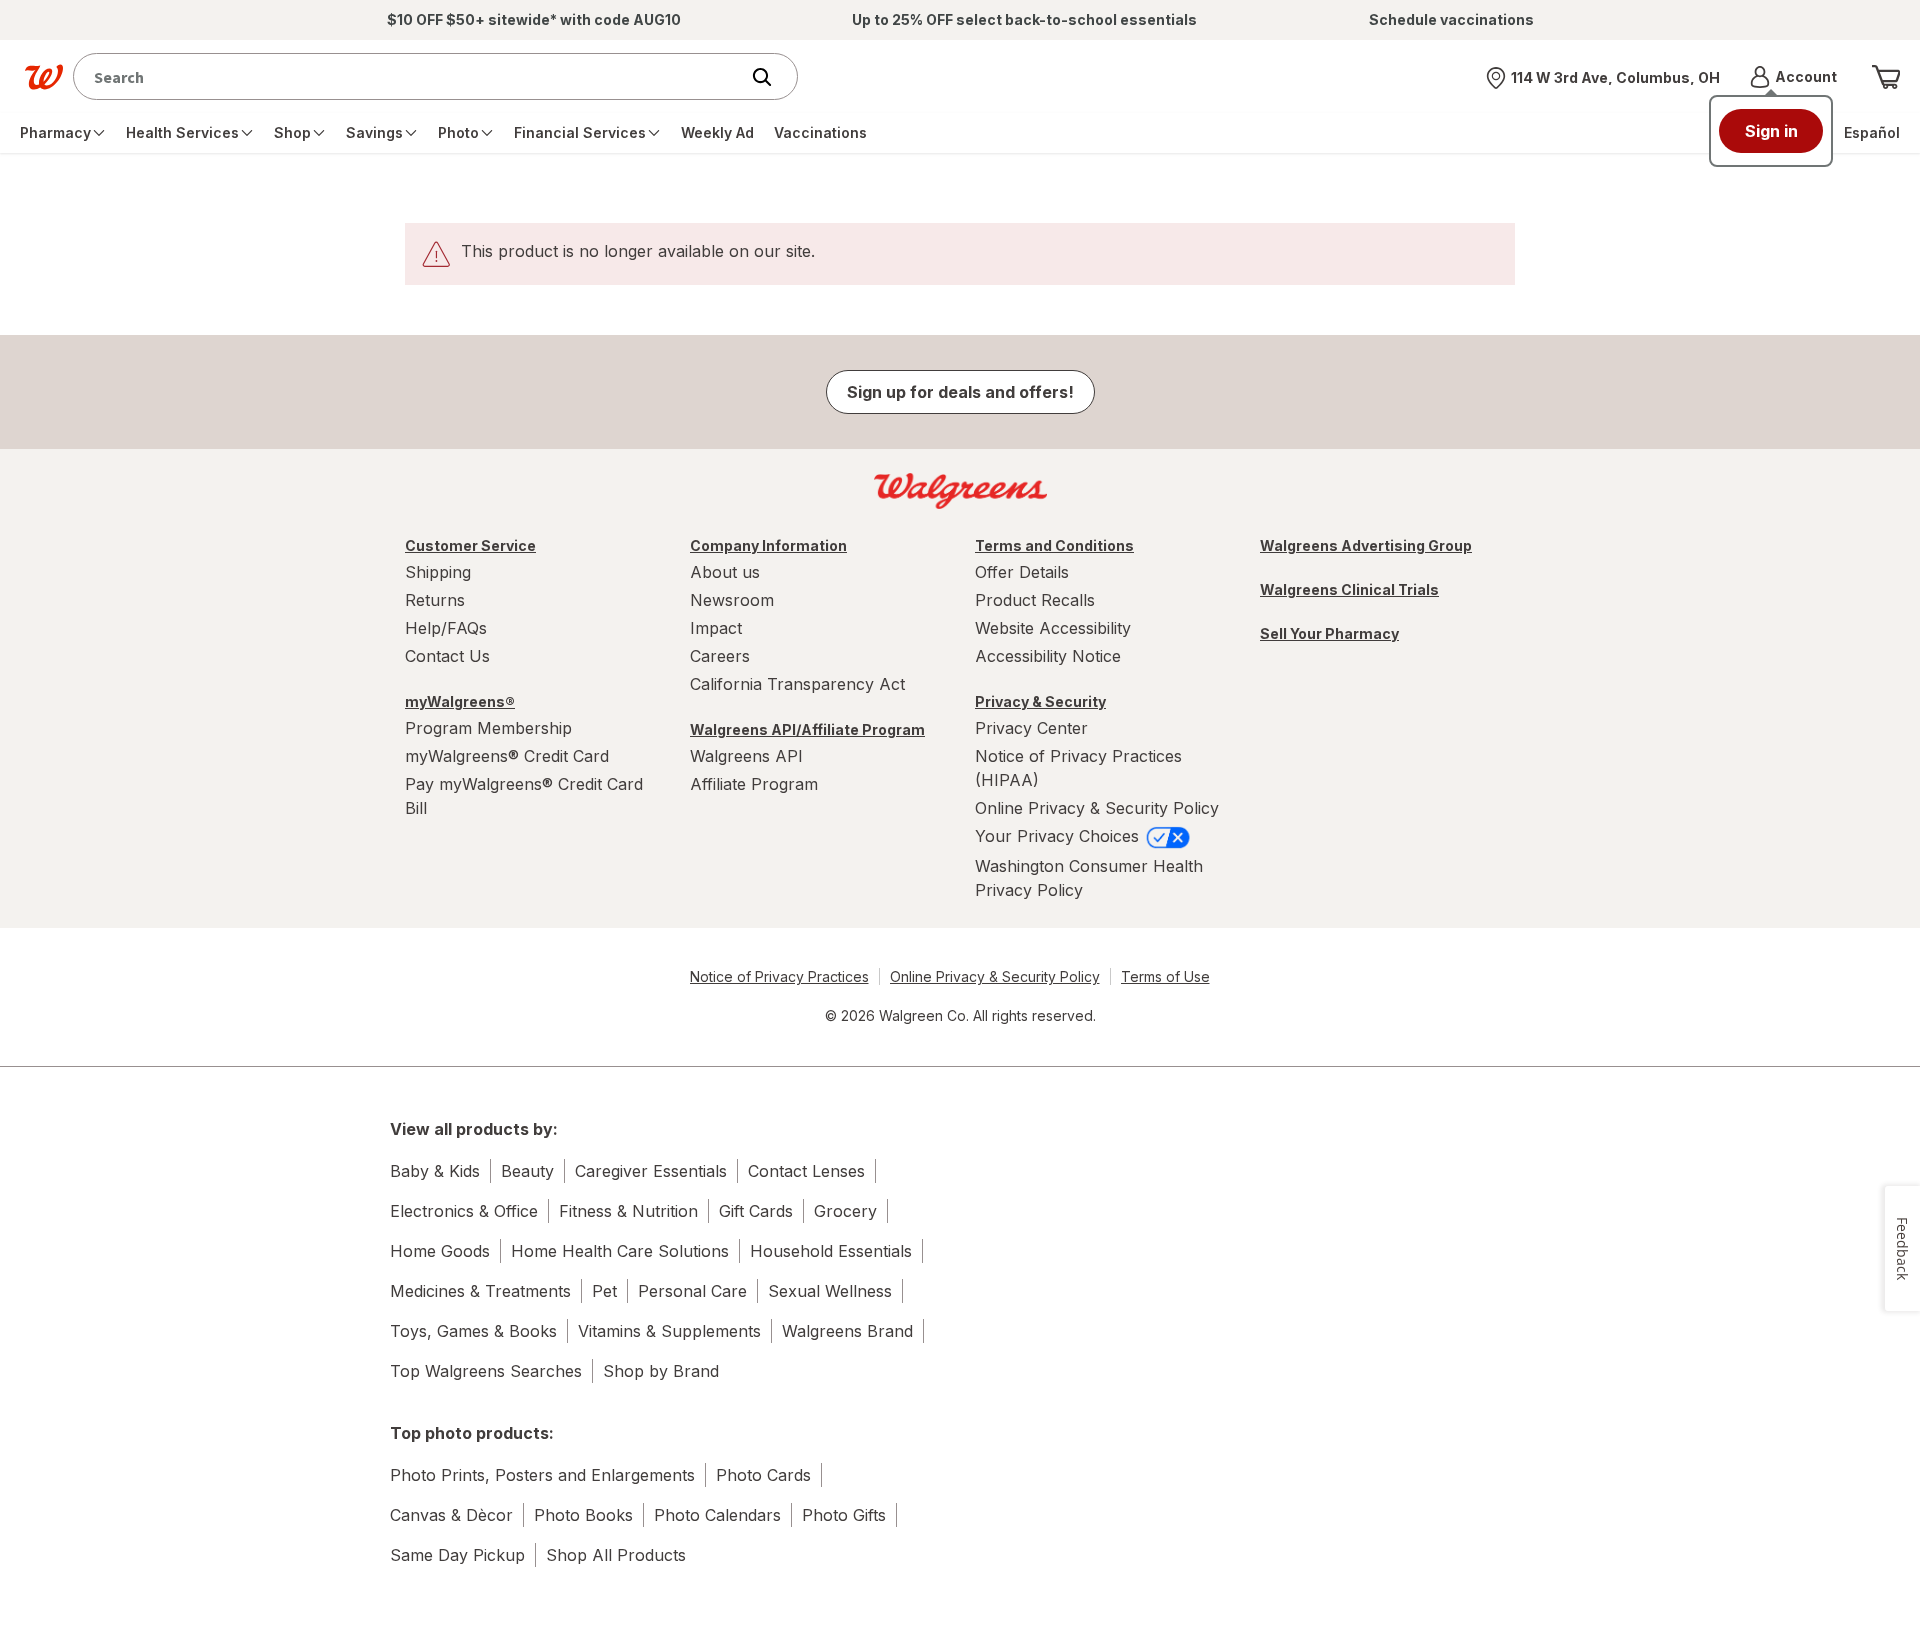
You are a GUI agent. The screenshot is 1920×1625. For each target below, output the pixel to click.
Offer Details (1022, 572)
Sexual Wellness (830, 1291)
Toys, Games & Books (473, 1331)
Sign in (1771, 131)
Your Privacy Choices (1059, 836)
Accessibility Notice (1048, 656)
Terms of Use (1165, 976)
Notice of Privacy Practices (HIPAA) (1078, 768)
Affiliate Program (754, 784)
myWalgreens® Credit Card (507, 756)
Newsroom (732, 600)
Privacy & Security (1040, 701)
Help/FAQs (446, 628)
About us (725, 572)
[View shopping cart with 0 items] (1886, 77)
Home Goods (440, 1251)
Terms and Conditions (1054, 545)
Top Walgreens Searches (486, 1371)
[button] (1793, 77)
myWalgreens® (460, 701)
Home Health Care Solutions (620, 1251)
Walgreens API (746, 756)
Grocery (845, 1211)
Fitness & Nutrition (628, 1211)
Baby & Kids (435, 1171)
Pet (604, 1291)
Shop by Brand (661, 1371)
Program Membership (488, 728)
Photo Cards (763, 1475)
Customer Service (470, 545)
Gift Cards (756, 1211)
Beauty (527, 1171)
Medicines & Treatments (480, 1291)
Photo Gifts (844, 1515)
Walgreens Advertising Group (1366, 545)
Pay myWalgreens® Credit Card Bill (524, 796)
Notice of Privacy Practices (779, 976)
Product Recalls (1035, 600)
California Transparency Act (797, 684)
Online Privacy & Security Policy (1097, 808)
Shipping (438, 572)
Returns (435, 600)
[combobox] (410, 76)
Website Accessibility (1053, 628)
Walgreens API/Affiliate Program (807, 729)
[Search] (772, 77)
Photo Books (583, 1515)
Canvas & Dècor (451, 1515)
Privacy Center (1031, 728)
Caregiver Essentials (651, 1171)
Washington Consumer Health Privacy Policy (1089, 878)
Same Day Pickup (457, 1555)
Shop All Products (616, 1555)
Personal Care (692, 1291)
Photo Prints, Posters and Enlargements (542, 1475)
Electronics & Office (464, 1211)
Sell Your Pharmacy (1329, 633)
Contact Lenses (806, 1171)
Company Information (768, 545)
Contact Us (447, 656)
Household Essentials (831, 1251)
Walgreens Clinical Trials (1349, 589)
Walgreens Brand (847, 1331)
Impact (716, 628)
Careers (720, 656)
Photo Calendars (717, 1515)
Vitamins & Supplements (669, 1331)
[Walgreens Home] (44, 77)
